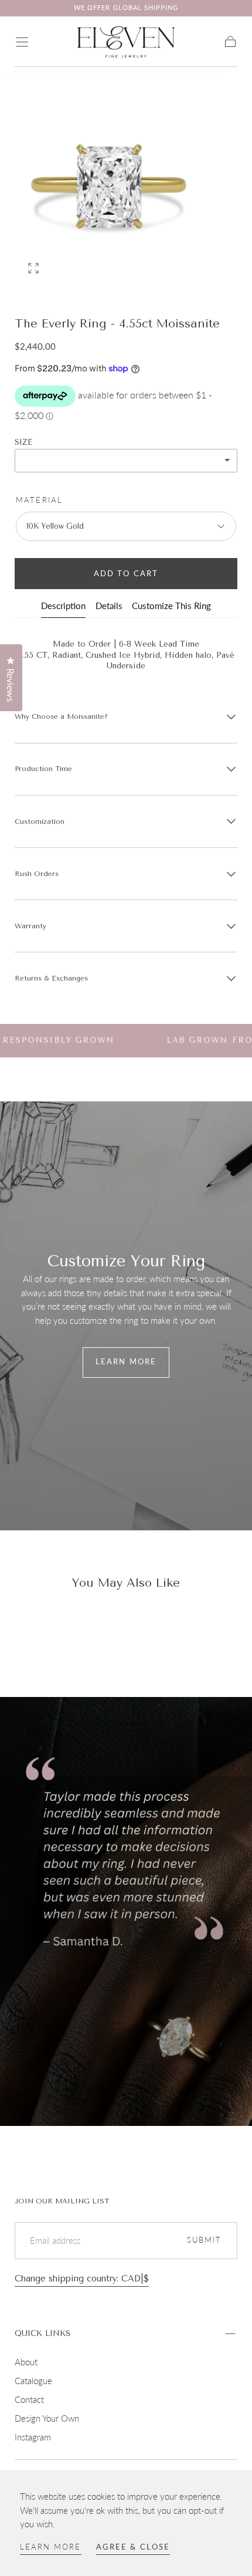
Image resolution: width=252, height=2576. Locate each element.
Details (109, 606)
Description (63, 606)
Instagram (33, 2437)
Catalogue (33, 2381)
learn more (126, 1362)
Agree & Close (133, 2547)
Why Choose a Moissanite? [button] (61, 716)
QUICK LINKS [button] (42, 2333)
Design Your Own (47, 2418)
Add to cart (126, 574)
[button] (22, 42)
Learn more (51, 2547)
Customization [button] (40, 822)
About (26, 2362)
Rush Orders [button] (37, 874)
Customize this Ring (171, 606)
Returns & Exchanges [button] (51, 978)
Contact (29, 2399)
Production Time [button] (43, 769)
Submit (205, 2240)
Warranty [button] (30, 926)
